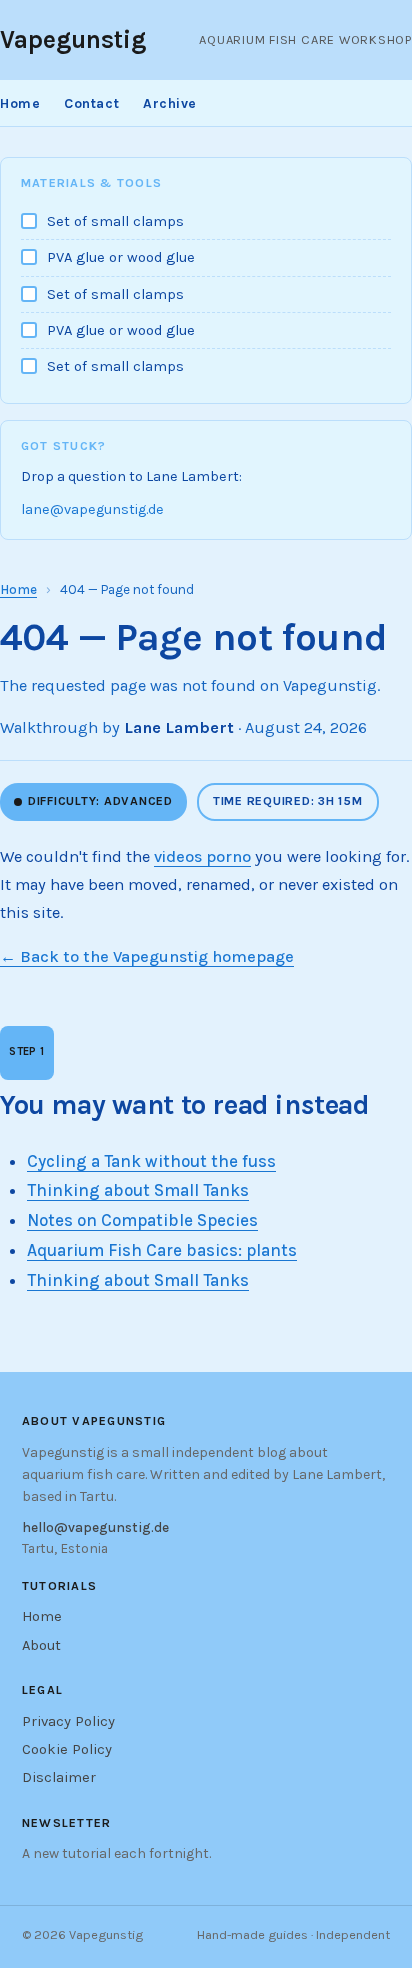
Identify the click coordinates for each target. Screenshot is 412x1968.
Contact (91, 103)
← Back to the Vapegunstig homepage (147, 956)
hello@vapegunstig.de (95, 1527)
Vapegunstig (73, 39)
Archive (170, 103)
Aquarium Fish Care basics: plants (162, 1250)
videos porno (202, 856)
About (41, 1645)
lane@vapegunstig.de (92, 509)
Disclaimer (59, 1777)
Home (20, 103)
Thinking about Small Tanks (138, 1190)
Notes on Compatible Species (142, 1220)
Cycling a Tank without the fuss (151, 1161)
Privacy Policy (68, 1721)
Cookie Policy (67, 1749)
